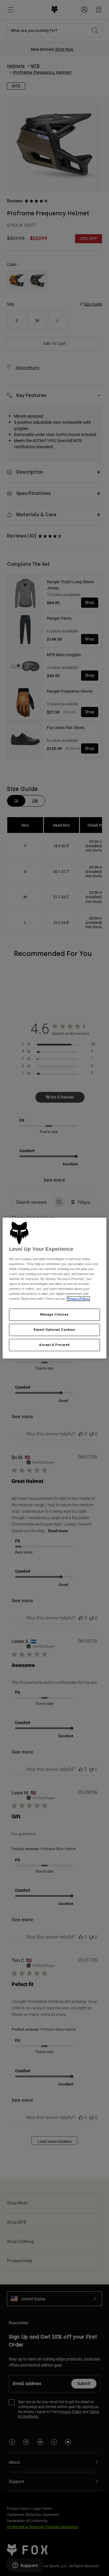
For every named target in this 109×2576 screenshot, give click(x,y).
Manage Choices (54, 1315)
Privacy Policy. (78, 1299)
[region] (54, 1288)
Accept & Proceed (54, 1345)
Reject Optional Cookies (54, 1330)
